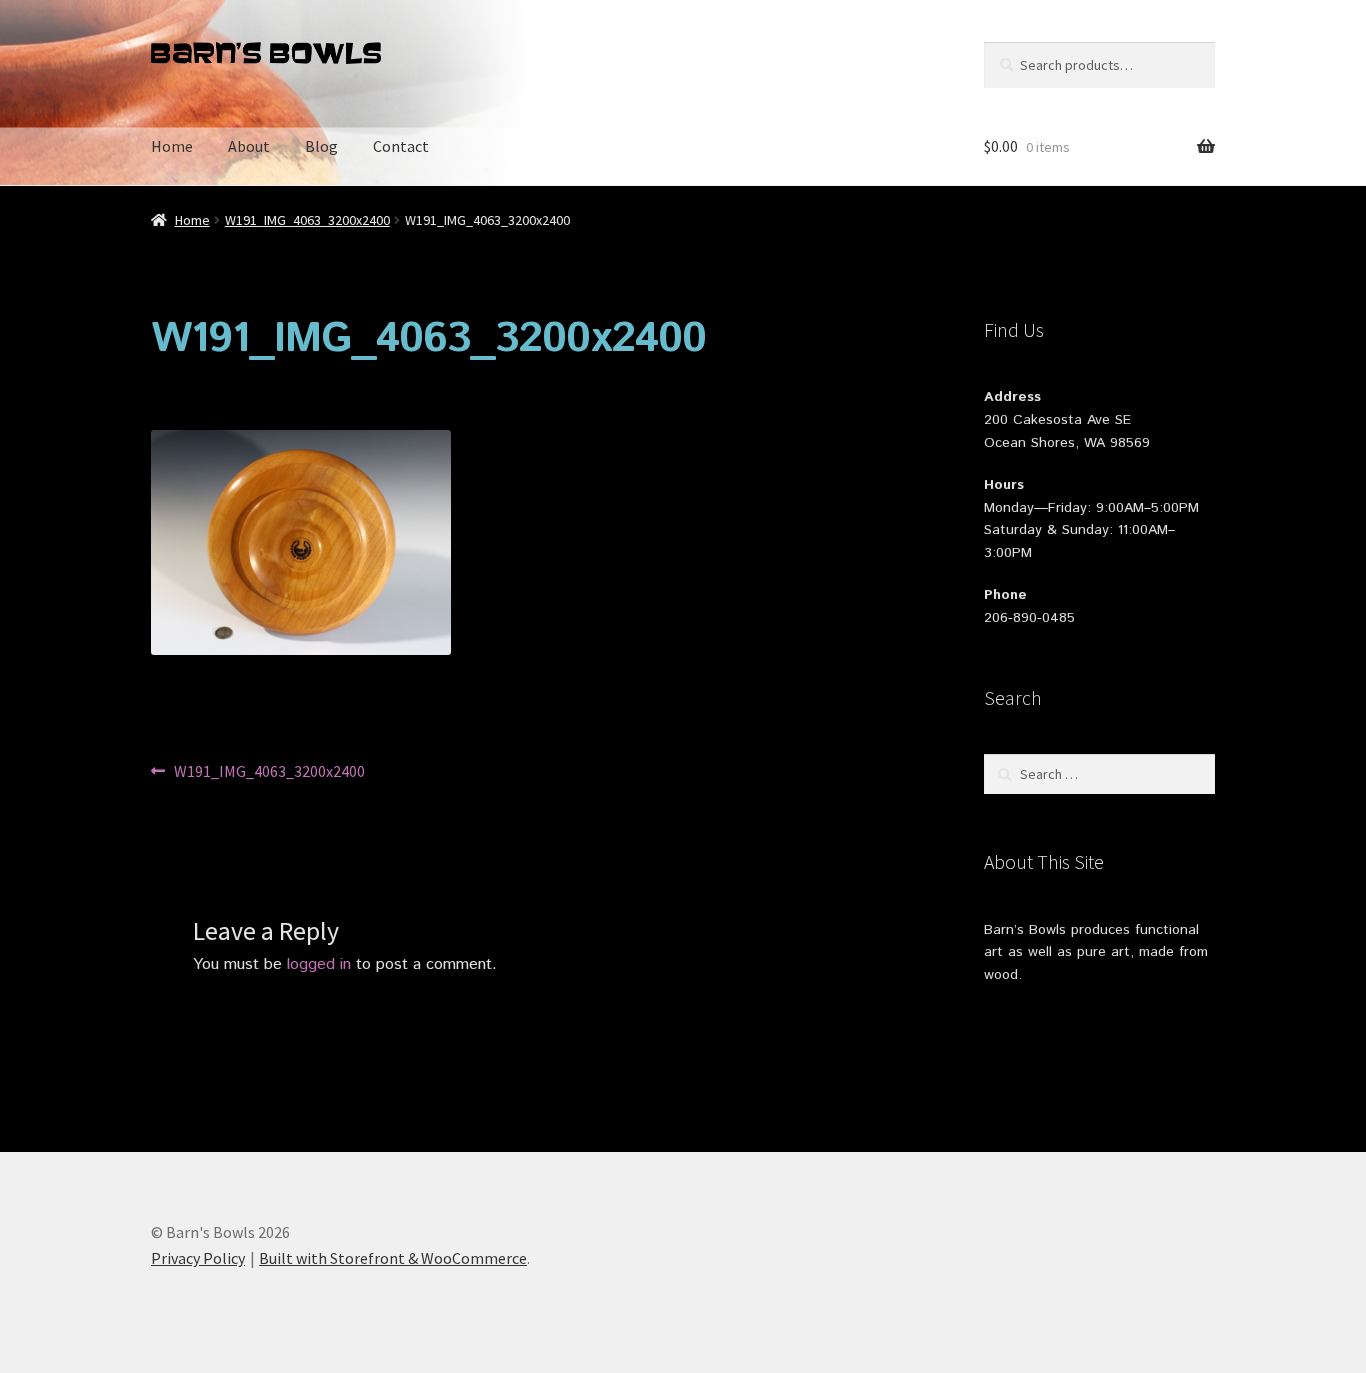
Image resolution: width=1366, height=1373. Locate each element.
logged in (319, 964)
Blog (321, 146)
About (249, 146)
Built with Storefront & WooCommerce (393, 1258)
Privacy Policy (198, 1258)
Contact (401, 146)
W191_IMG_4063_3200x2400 (307, 220)
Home (172, 146)
